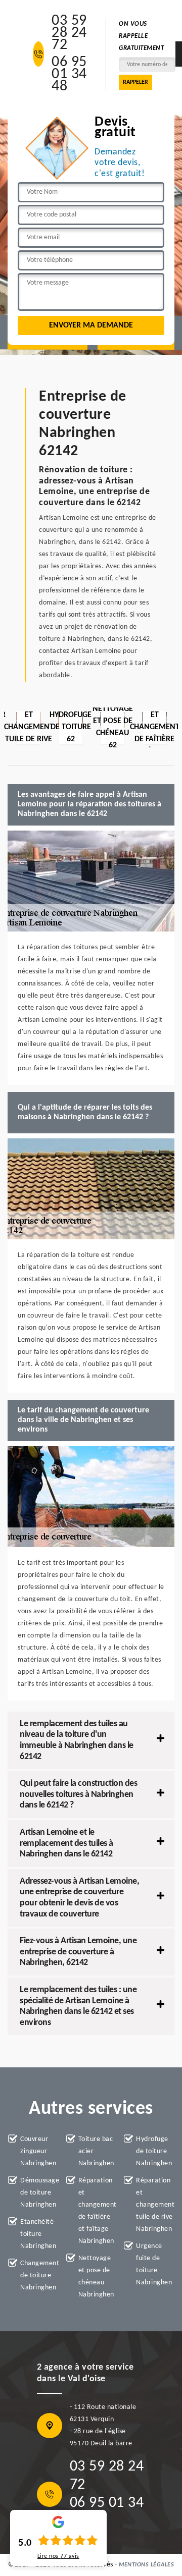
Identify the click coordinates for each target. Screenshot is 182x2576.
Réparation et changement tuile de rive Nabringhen (155, 2205)
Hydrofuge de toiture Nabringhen (154, 2151)
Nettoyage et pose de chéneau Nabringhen (96, 2277)
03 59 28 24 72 (69, 33)
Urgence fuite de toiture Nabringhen (154, 2264)
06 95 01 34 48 (69, 75)
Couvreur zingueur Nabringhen (38, 2151)
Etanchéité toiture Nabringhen (38, 2234)
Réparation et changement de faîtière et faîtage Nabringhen (98, 2211)
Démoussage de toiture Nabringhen (39, 2193)
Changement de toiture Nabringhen (39, 2276)
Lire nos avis (58, 2556)
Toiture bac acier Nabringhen (96, 2151)
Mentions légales (146, 2565)
